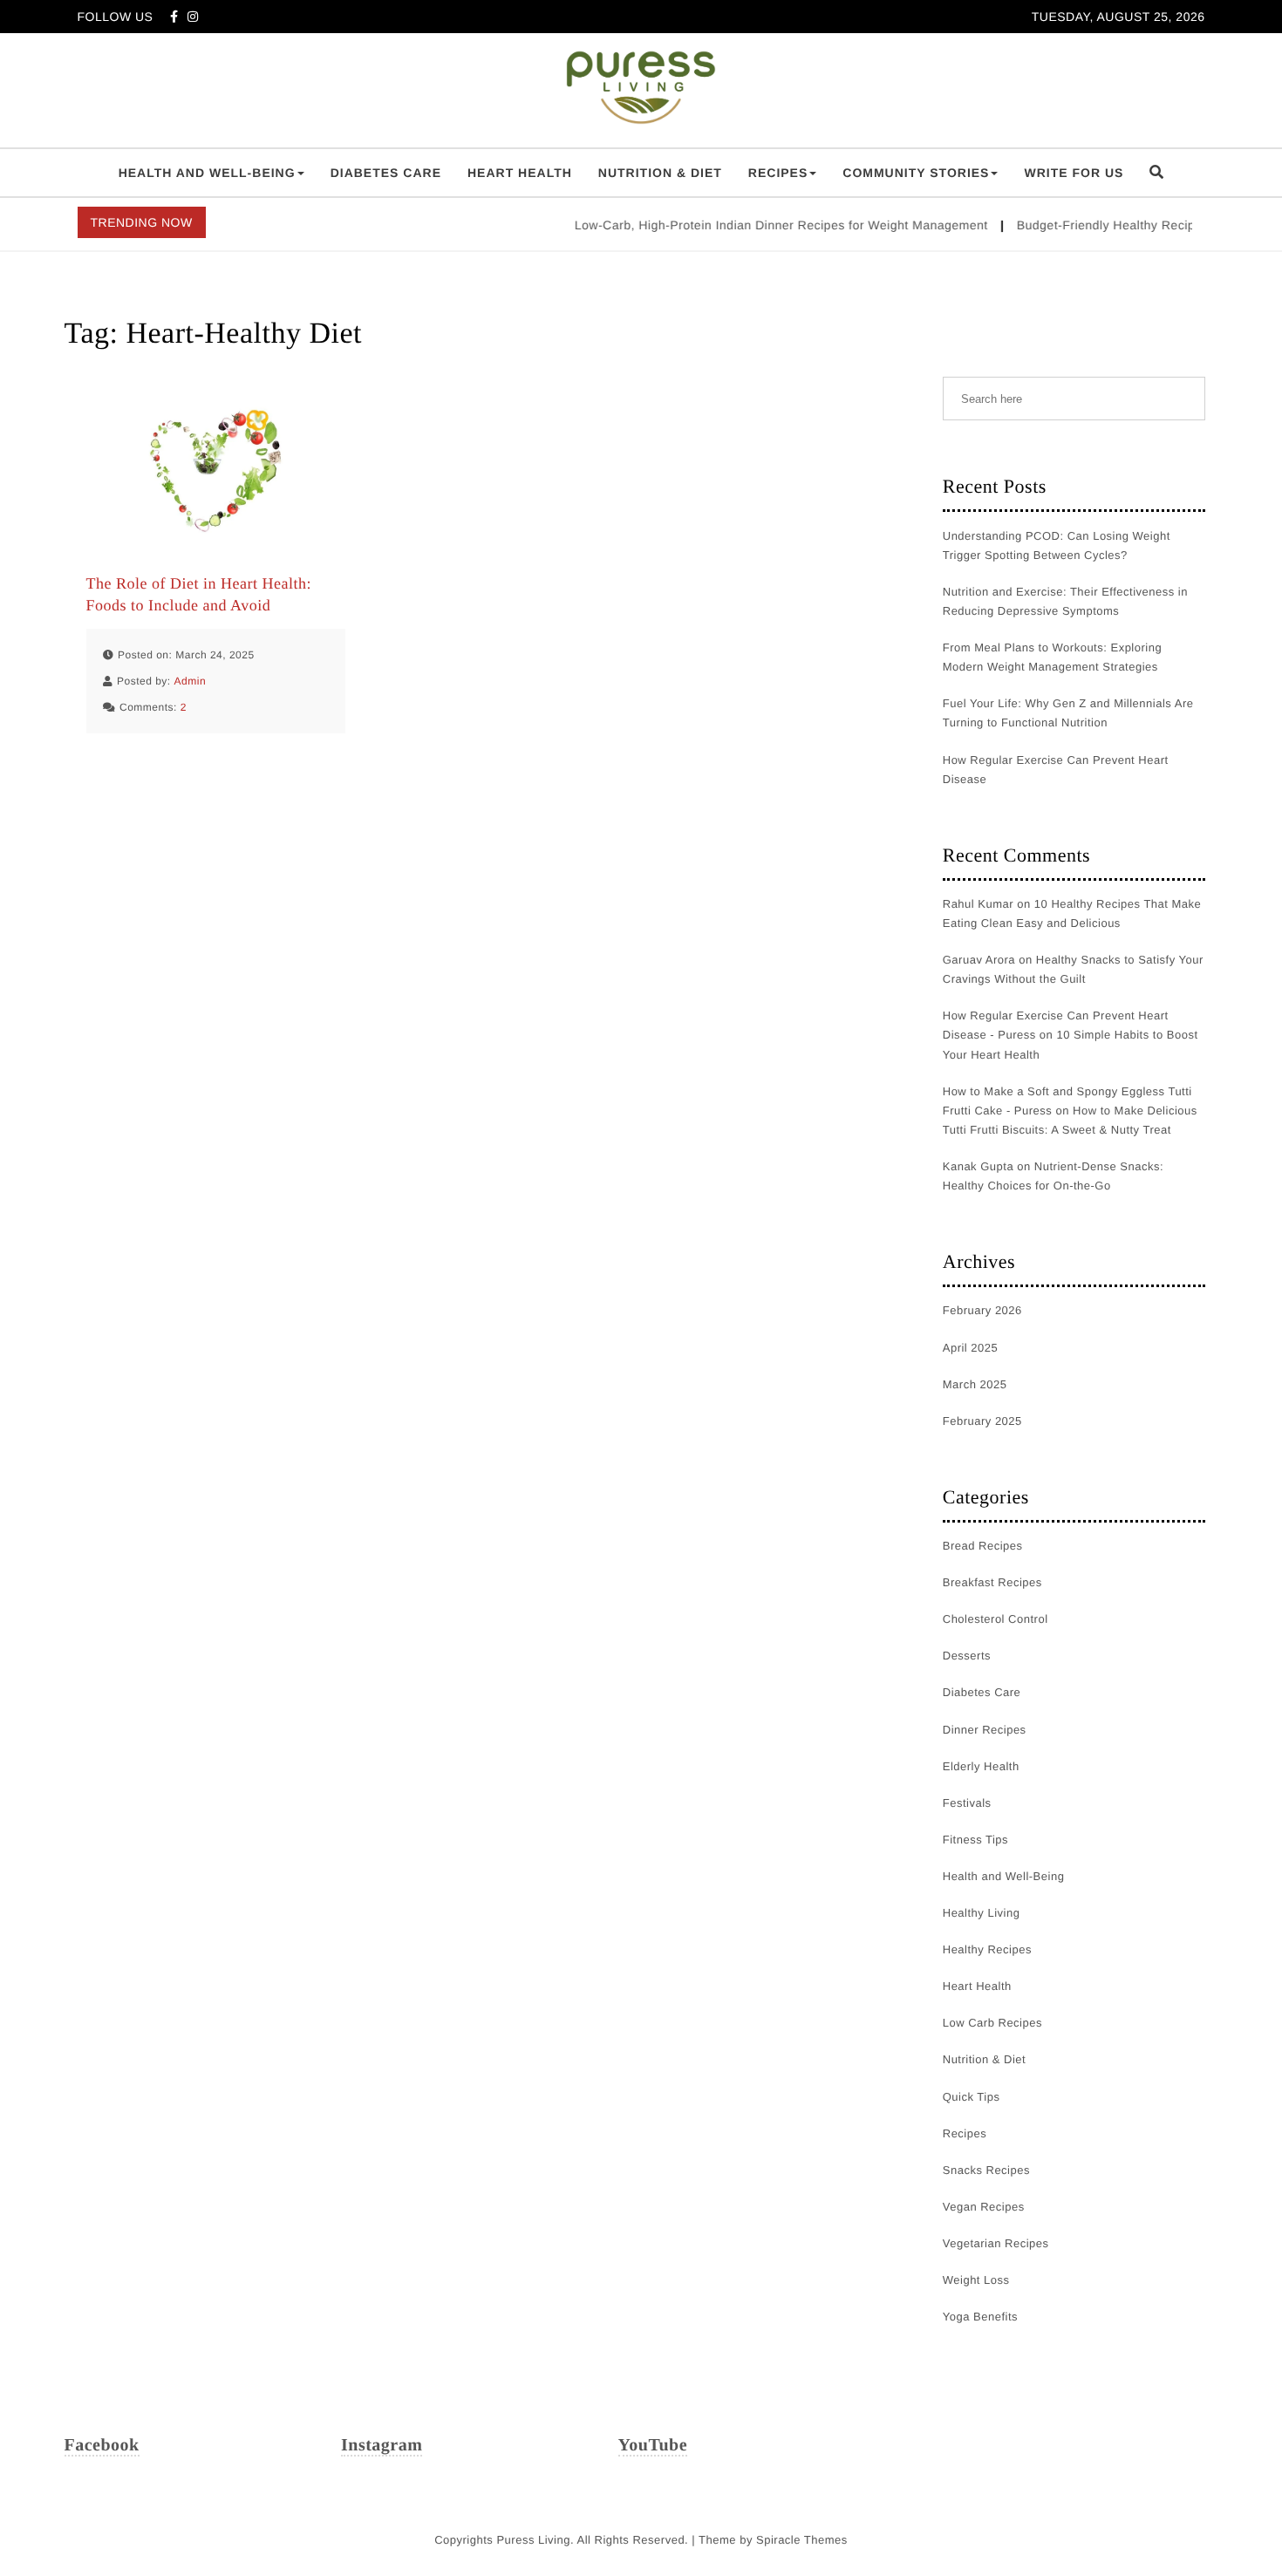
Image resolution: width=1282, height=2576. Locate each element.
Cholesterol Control (996, 1619)
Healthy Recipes (987, 1949)
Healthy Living (982, 1913)
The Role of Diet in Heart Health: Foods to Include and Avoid (199, 594)
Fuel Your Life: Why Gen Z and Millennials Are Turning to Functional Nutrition (1068, 713)
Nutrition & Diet (660, 173)
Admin (191, 681)
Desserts (967, 1656)
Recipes (778, 173)
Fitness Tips (975, 1840)
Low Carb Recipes (992, 2023)
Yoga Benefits (980, 2317)
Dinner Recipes (985, 1730)
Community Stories (916, 173)
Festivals (967, 1803)
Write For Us (1074, 173)
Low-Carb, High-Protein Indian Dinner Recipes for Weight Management (757, 225)
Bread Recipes (983, 1546)
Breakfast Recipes (992, 1582)
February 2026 (982, 1310)
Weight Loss (976, 2280)
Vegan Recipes (984, 2207)
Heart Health (520, 173)
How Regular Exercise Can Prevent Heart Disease (1056, 770)
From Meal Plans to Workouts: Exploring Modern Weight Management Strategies (1052, 657)
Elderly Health (981, 1766)
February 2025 (982, 1421)
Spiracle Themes (802, 2540)
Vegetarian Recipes (996, 2243)
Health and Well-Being (207, 173)
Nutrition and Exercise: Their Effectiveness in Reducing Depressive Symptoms (1065, 601)
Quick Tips (972, 2097)
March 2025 (975, 1384)
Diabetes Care (386, 173)
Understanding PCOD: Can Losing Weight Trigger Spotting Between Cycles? (1057, 545)
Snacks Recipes (986, 2170)
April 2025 (971, 1348)
